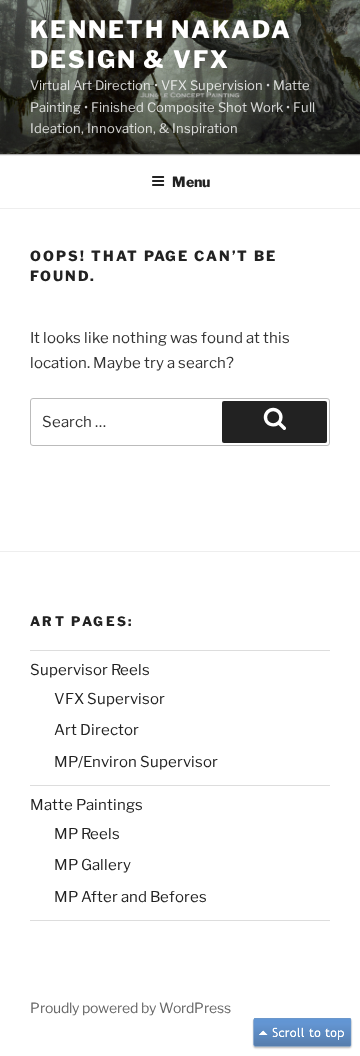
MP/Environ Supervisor (136, 762)
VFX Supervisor (109, 699)
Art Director (96, 730)
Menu (191, 181)
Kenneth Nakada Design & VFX (161, 44)
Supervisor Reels (90, 670)
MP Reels (87, 834)
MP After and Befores (130, 897)
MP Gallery (92, 865)
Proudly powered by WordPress (130, 1007)
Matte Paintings (86, 805)
